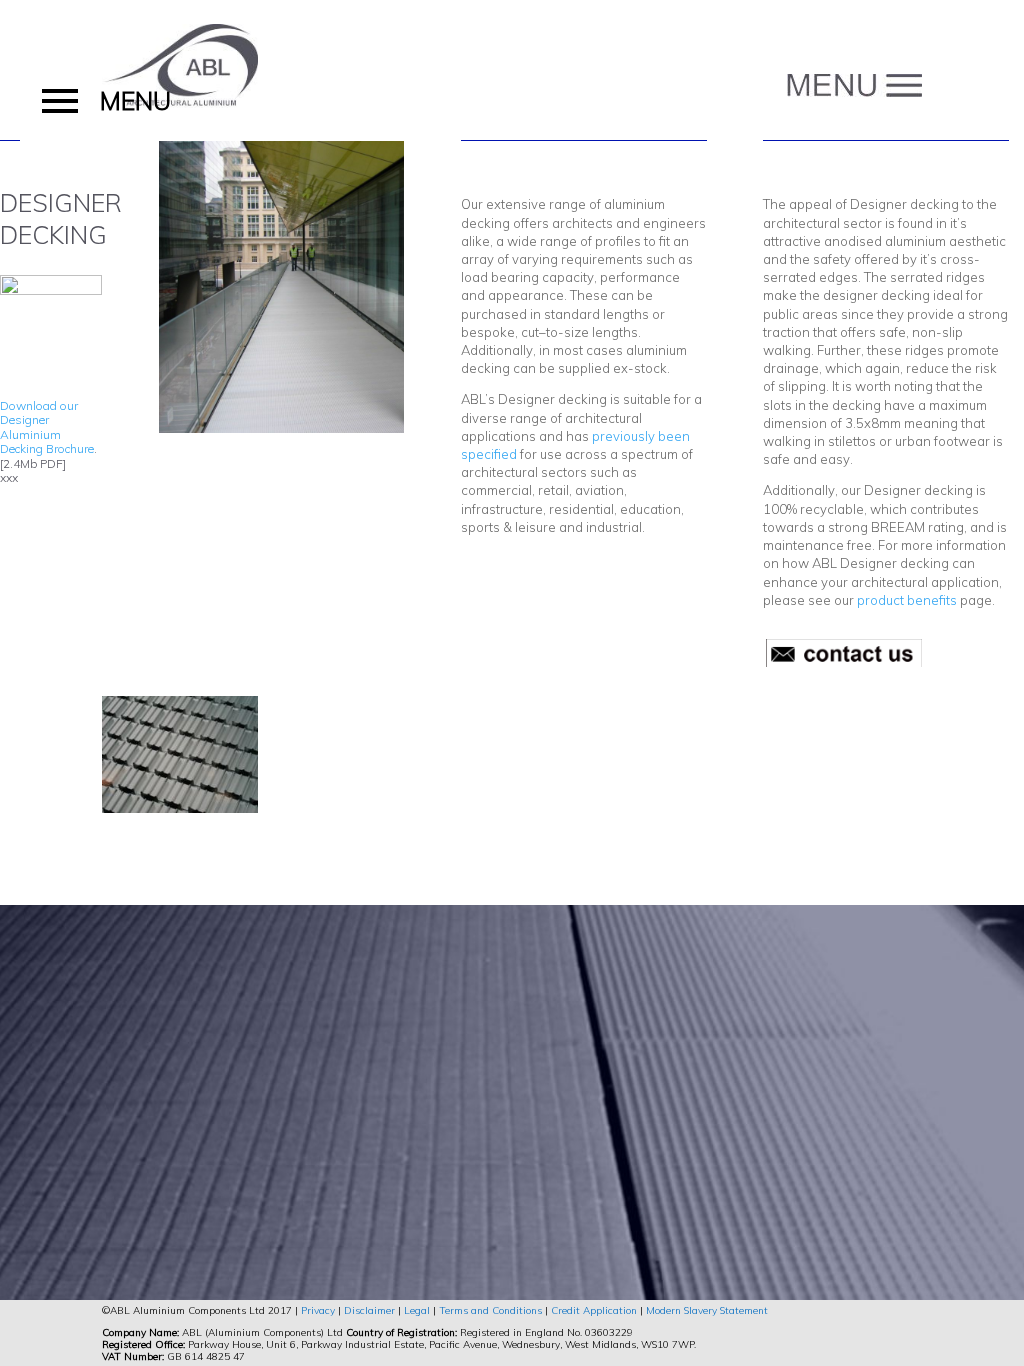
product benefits (907, 600)
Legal (417, 1310)
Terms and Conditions (490, 1310)
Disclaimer (369, 1310)
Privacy (318, 1310)
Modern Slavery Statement (707, 1310)
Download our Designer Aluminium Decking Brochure (47, 427)
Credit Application (594, 1310)
